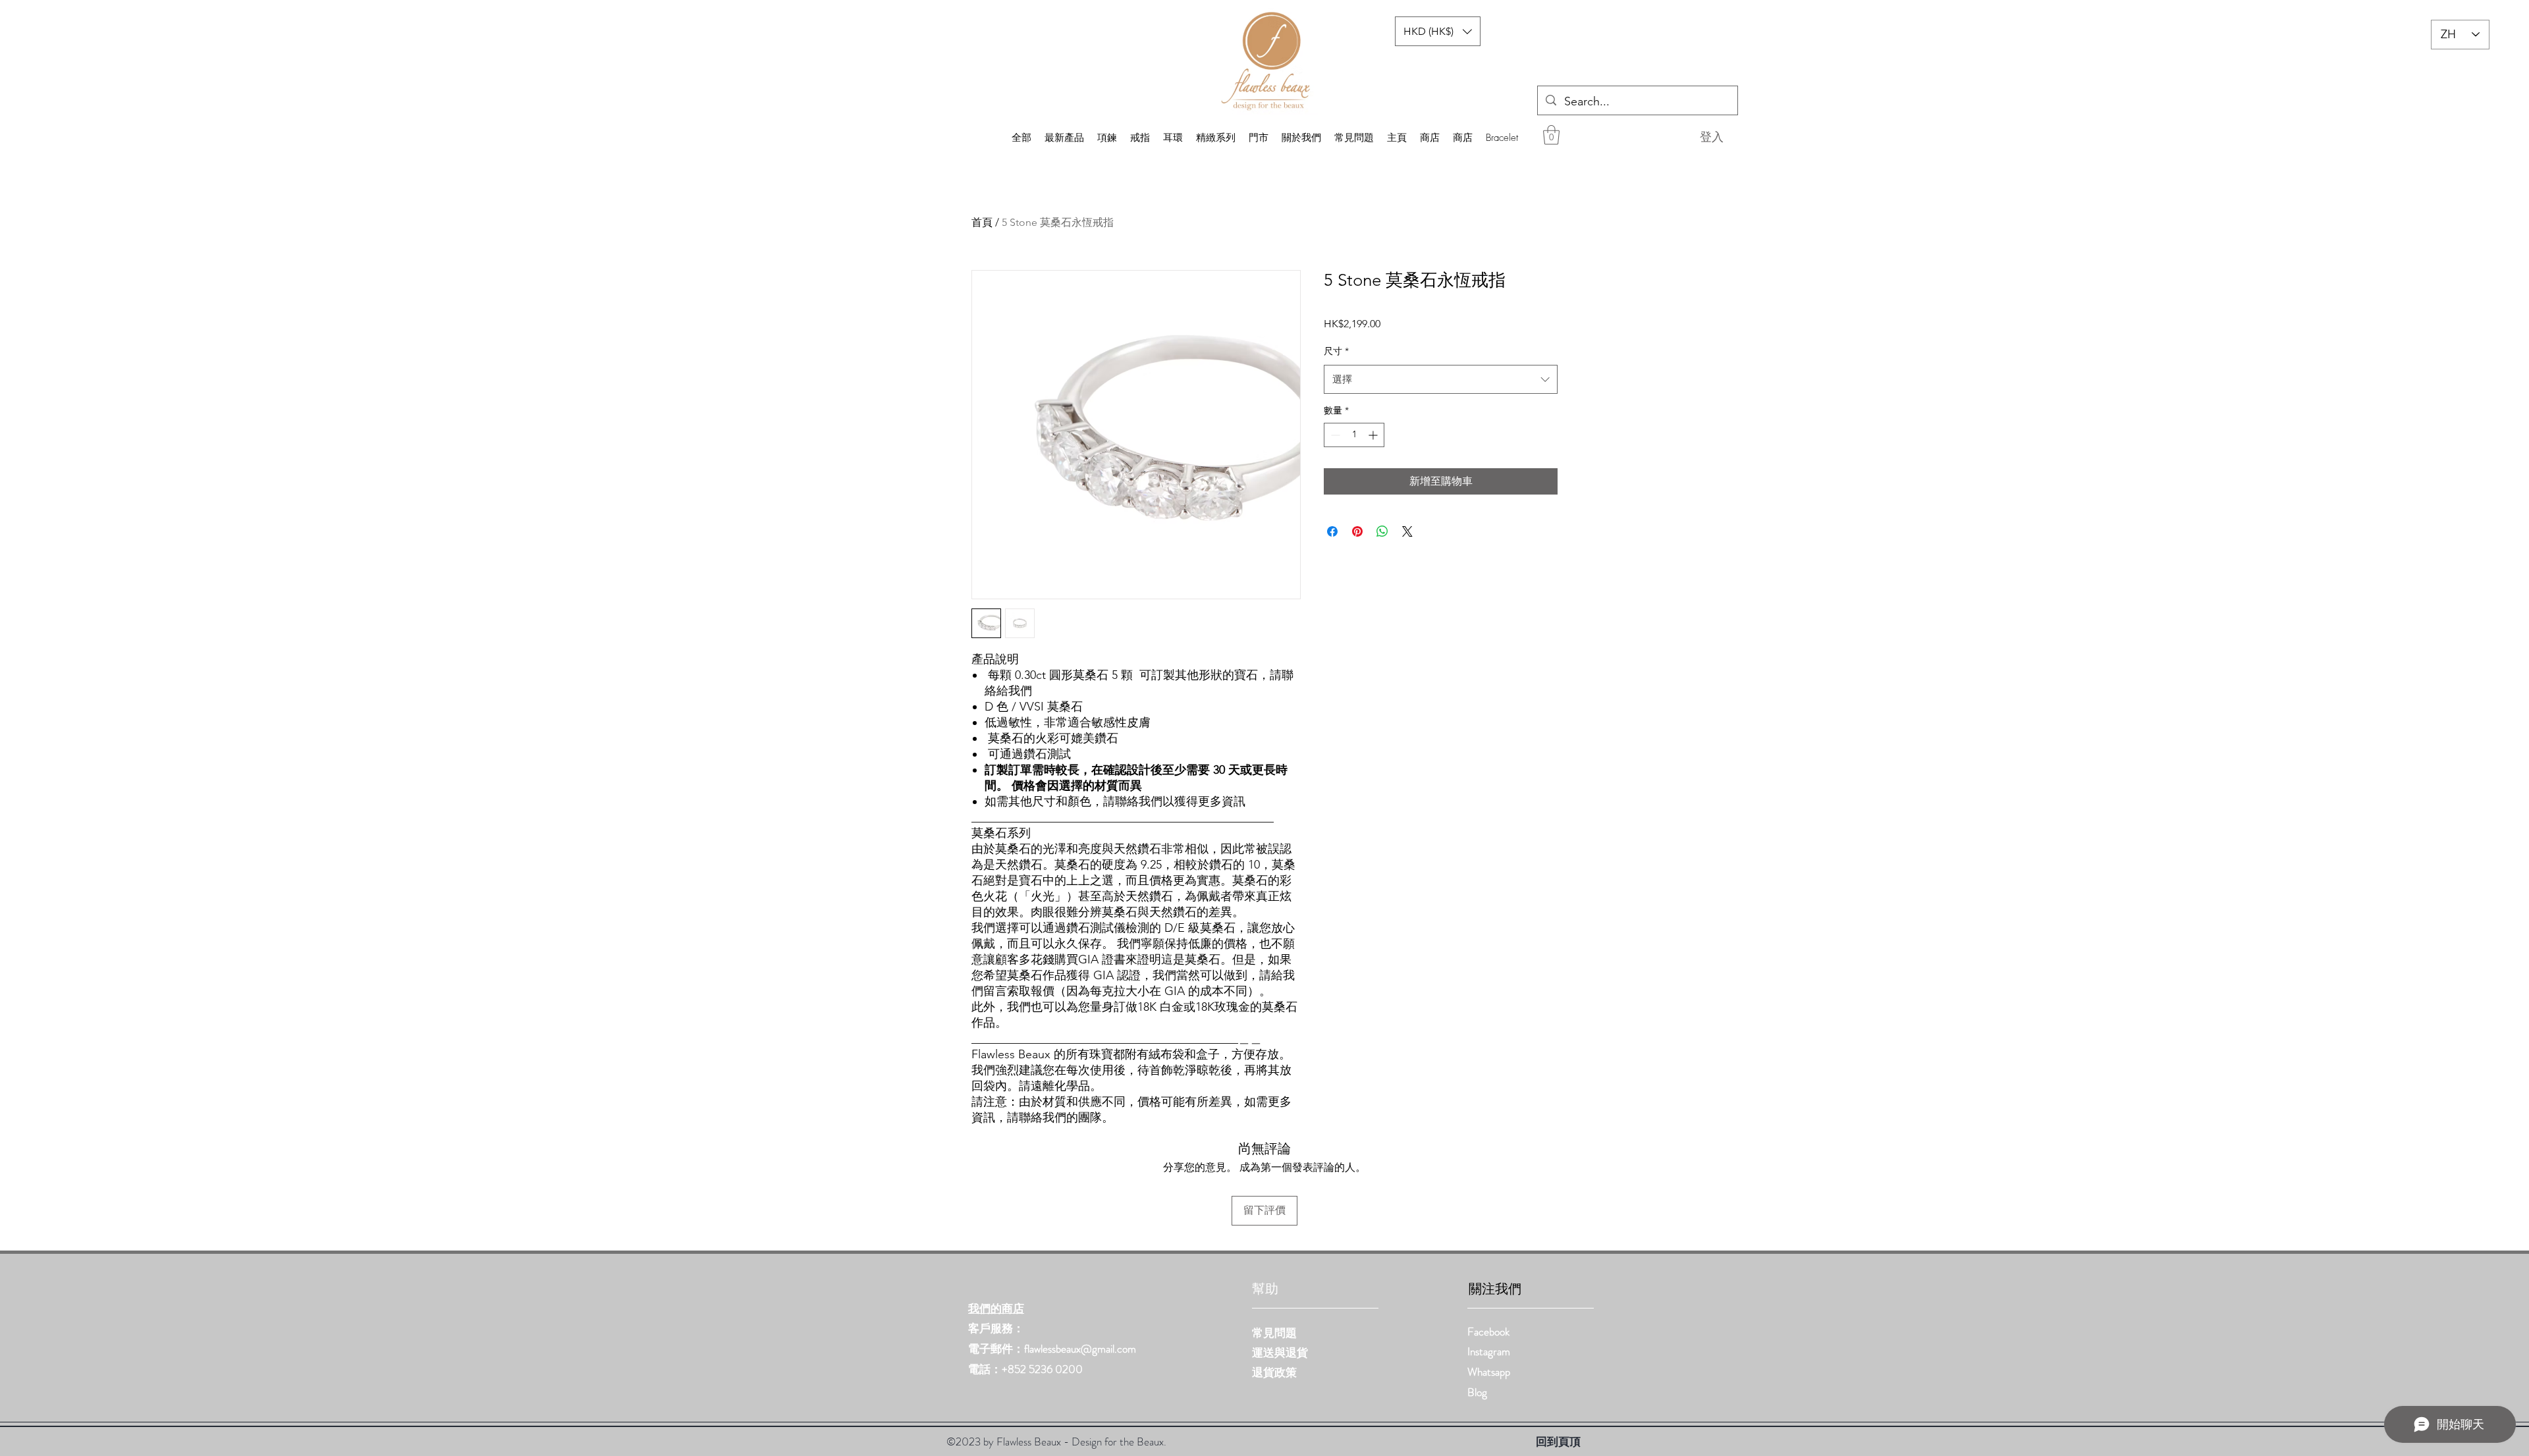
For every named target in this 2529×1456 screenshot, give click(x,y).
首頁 (982, 222)
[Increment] (1374, 435)
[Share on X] (1407, 531)
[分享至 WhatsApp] (1382, 531)
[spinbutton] (1354, 435)
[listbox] (1438, 31)
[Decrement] (1334, 435)
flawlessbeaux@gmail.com (1080, 1349)
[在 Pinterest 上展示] (1357, 531)
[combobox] (1441, 379)
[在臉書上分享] (1332, 531)
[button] (1551, 135)
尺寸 (1336, 351)
